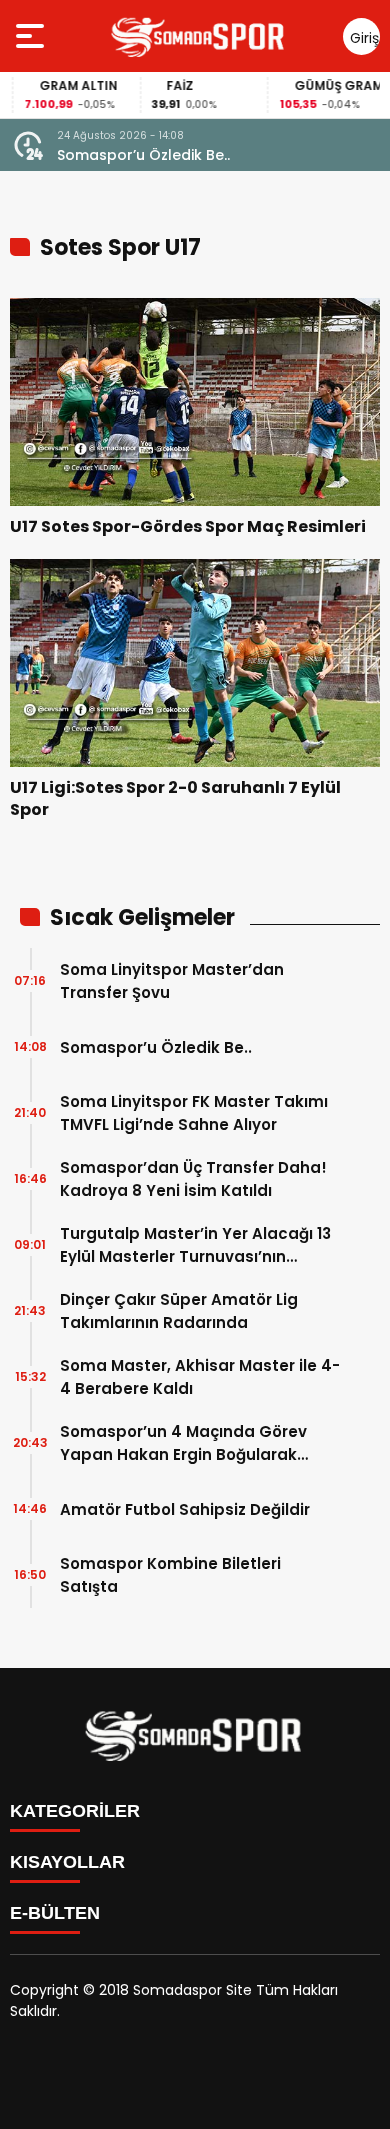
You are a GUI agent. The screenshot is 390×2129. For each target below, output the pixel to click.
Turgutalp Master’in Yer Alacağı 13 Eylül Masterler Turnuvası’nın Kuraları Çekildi (195, 1245)
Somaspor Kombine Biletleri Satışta (170, 1575)
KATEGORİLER (75, 1811)
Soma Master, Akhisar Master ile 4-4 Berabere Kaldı (200, 1377)
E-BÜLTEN (55, 1913)
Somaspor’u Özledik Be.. (143, 155)
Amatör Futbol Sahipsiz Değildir (185, 1509)
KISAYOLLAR (67, 1862)
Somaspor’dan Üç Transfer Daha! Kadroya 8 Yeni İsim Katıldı (193, 1179)
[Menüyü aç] (32, 36)
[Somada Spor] (199, 36)
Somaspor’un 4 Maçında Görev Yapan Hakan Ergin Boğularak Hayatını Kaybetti (183, 1443)
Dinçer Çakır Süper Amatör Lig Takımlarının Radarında (179, 1311)
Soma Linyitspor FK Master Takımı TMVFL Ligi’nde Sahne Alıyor (194, 1113)
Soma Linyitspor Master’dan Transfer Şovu (172, 981)
